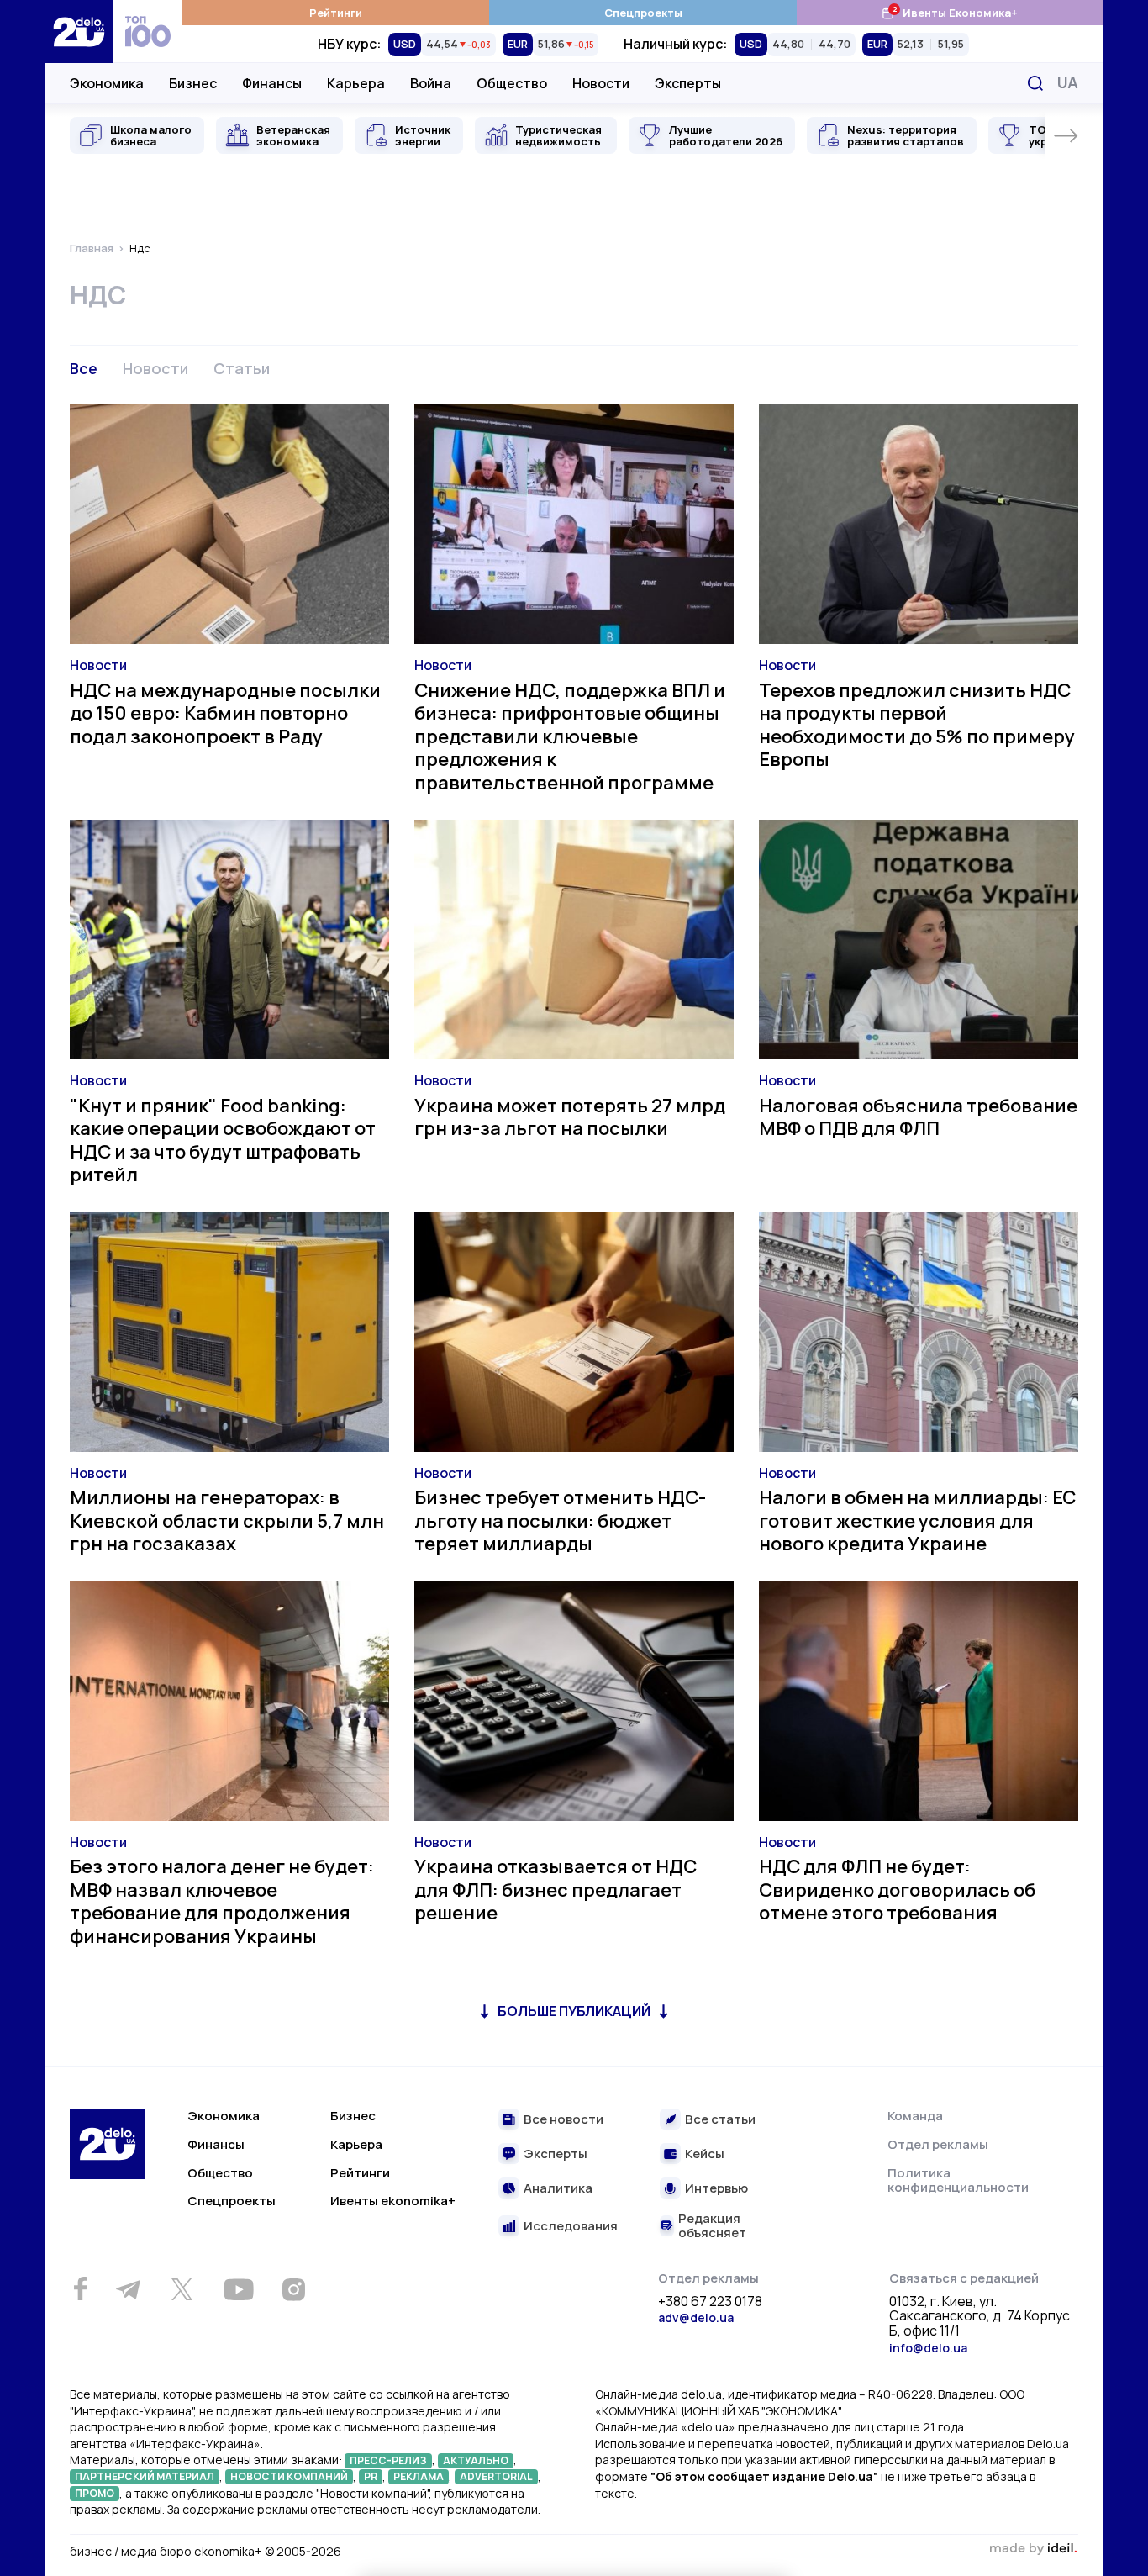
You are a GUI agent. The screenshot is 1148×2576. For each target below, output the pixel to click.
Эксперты (688, 83)
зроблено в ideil (1033, 2549)
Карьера (356, 83)
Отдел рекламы (938, 2144)
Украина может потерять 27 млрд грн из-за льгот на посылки (570, 1117)
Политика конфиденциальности (958, 2180)
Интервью (716, 2189)
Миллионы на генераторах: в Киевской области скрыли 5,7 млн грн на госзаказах (227, 1520)
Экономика (107, 83)
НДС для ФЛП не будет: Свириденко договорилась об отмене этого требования (897, 1890)
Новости (601, 83)
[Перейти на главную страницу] (79, 32)
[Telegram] (128, 2289)
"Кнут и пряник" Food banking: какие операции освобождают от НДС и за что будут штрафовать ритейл (223, 1140)
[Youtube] (238, 2289)
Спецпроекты (643, 13)
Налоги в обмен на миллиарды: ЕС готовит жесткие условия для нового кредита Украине (917, 1520)
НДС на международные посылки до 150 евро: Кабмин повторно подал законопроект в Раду (225, 713)
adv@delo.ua (696, 2317)
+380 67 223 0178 (710, 2302)
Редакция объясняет (712, 2226)
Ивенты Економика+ (949, 12)
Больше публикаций (574, 2011)
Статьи (242, 368)
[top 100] (148, 32)
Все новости (563, 2120)
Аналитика (558, 2189)
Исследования (571, 2227)
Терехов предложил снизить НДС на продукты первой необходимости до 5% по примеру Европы (917, 725)
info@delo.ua (928, 2348)
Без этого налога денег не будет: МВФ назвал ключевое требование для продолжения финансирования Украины (222, 1901)
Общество (512, 83)
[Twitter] (182, 2289)
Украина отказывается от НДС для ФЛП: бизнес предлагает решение (556, 1890)
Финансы (272, 83)
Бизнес (193, 83)
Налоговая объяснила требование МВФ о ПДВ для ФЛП (918, 1117)
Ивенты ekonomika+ (393, 2201)
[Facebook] (80, 2289)
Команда (915, 2116)
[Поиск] (1035, 83)
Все (84, 368)
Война (431, 83)
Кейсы (705, 2154)
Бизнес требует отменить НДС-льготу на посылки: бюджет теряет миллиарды (560, 1520)
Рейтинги (336, 13)
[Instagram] (293, 2289)
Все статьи (720, 2120)
